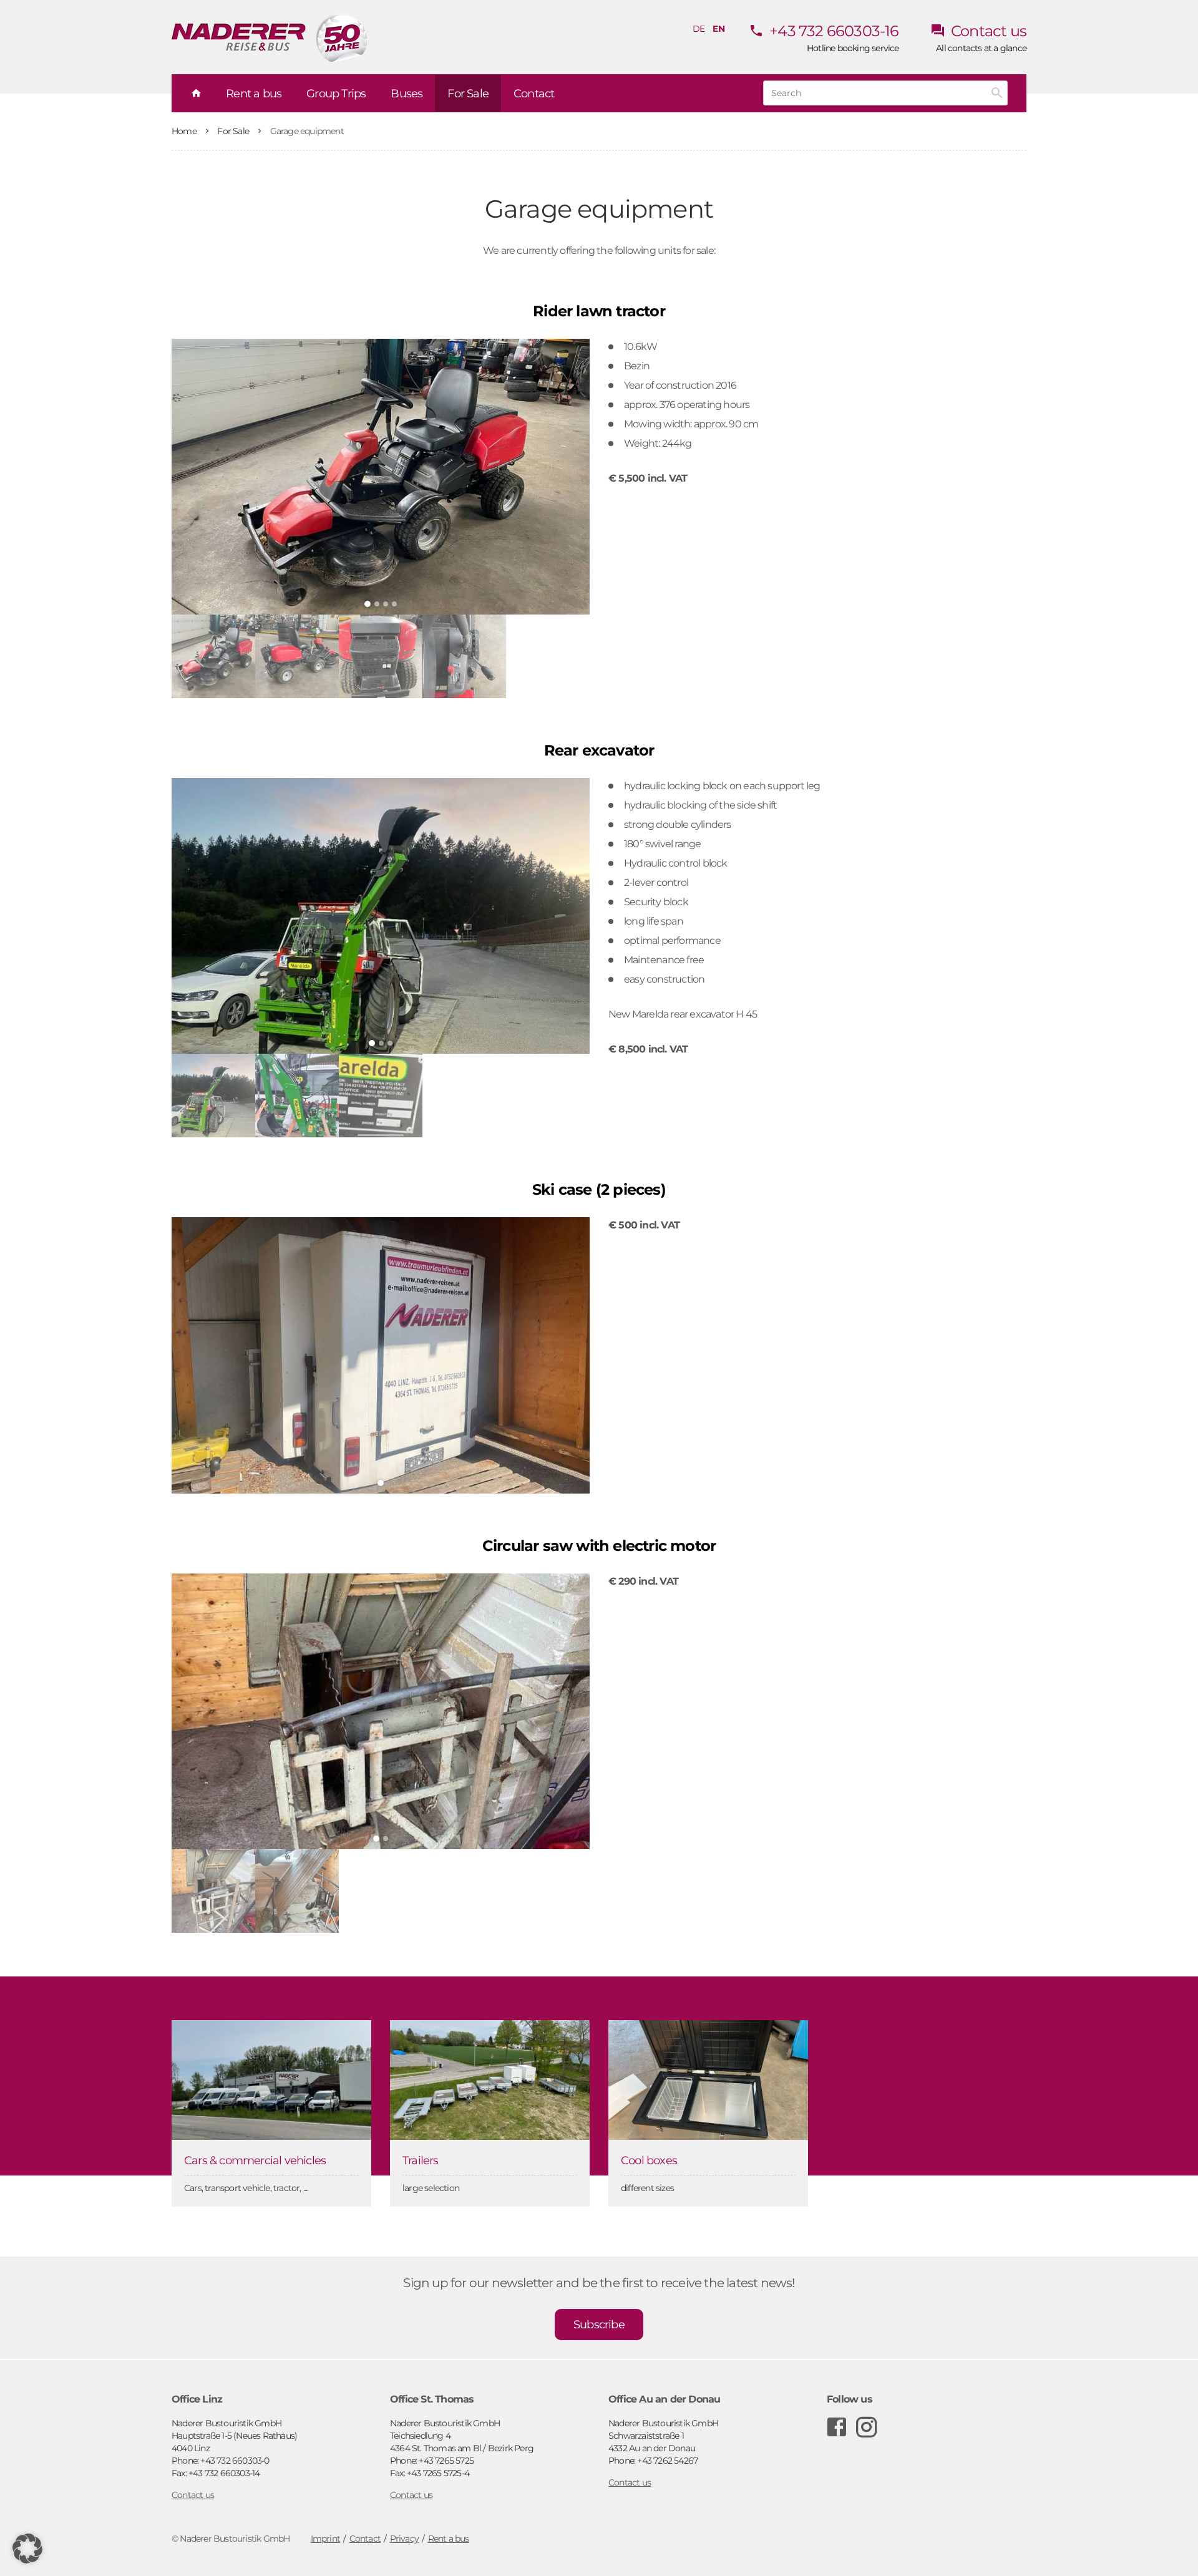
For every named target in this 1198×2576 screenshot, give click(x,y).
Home (185, 131)
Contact (534, 94)
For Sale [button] (468, 94)
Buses (407, 94)
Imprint (325, 2539)
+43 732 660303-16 (833, 31)
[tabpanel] (381, 477)
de (699, 29)
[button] (27, 2549)
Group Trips (336, 94)
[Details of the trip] (381, 477)
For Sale (234, 131)
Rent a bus (254, 94)
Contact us (987, 31)
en (718, 29)
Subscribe (599, 2325)
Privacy (404, 2539)
